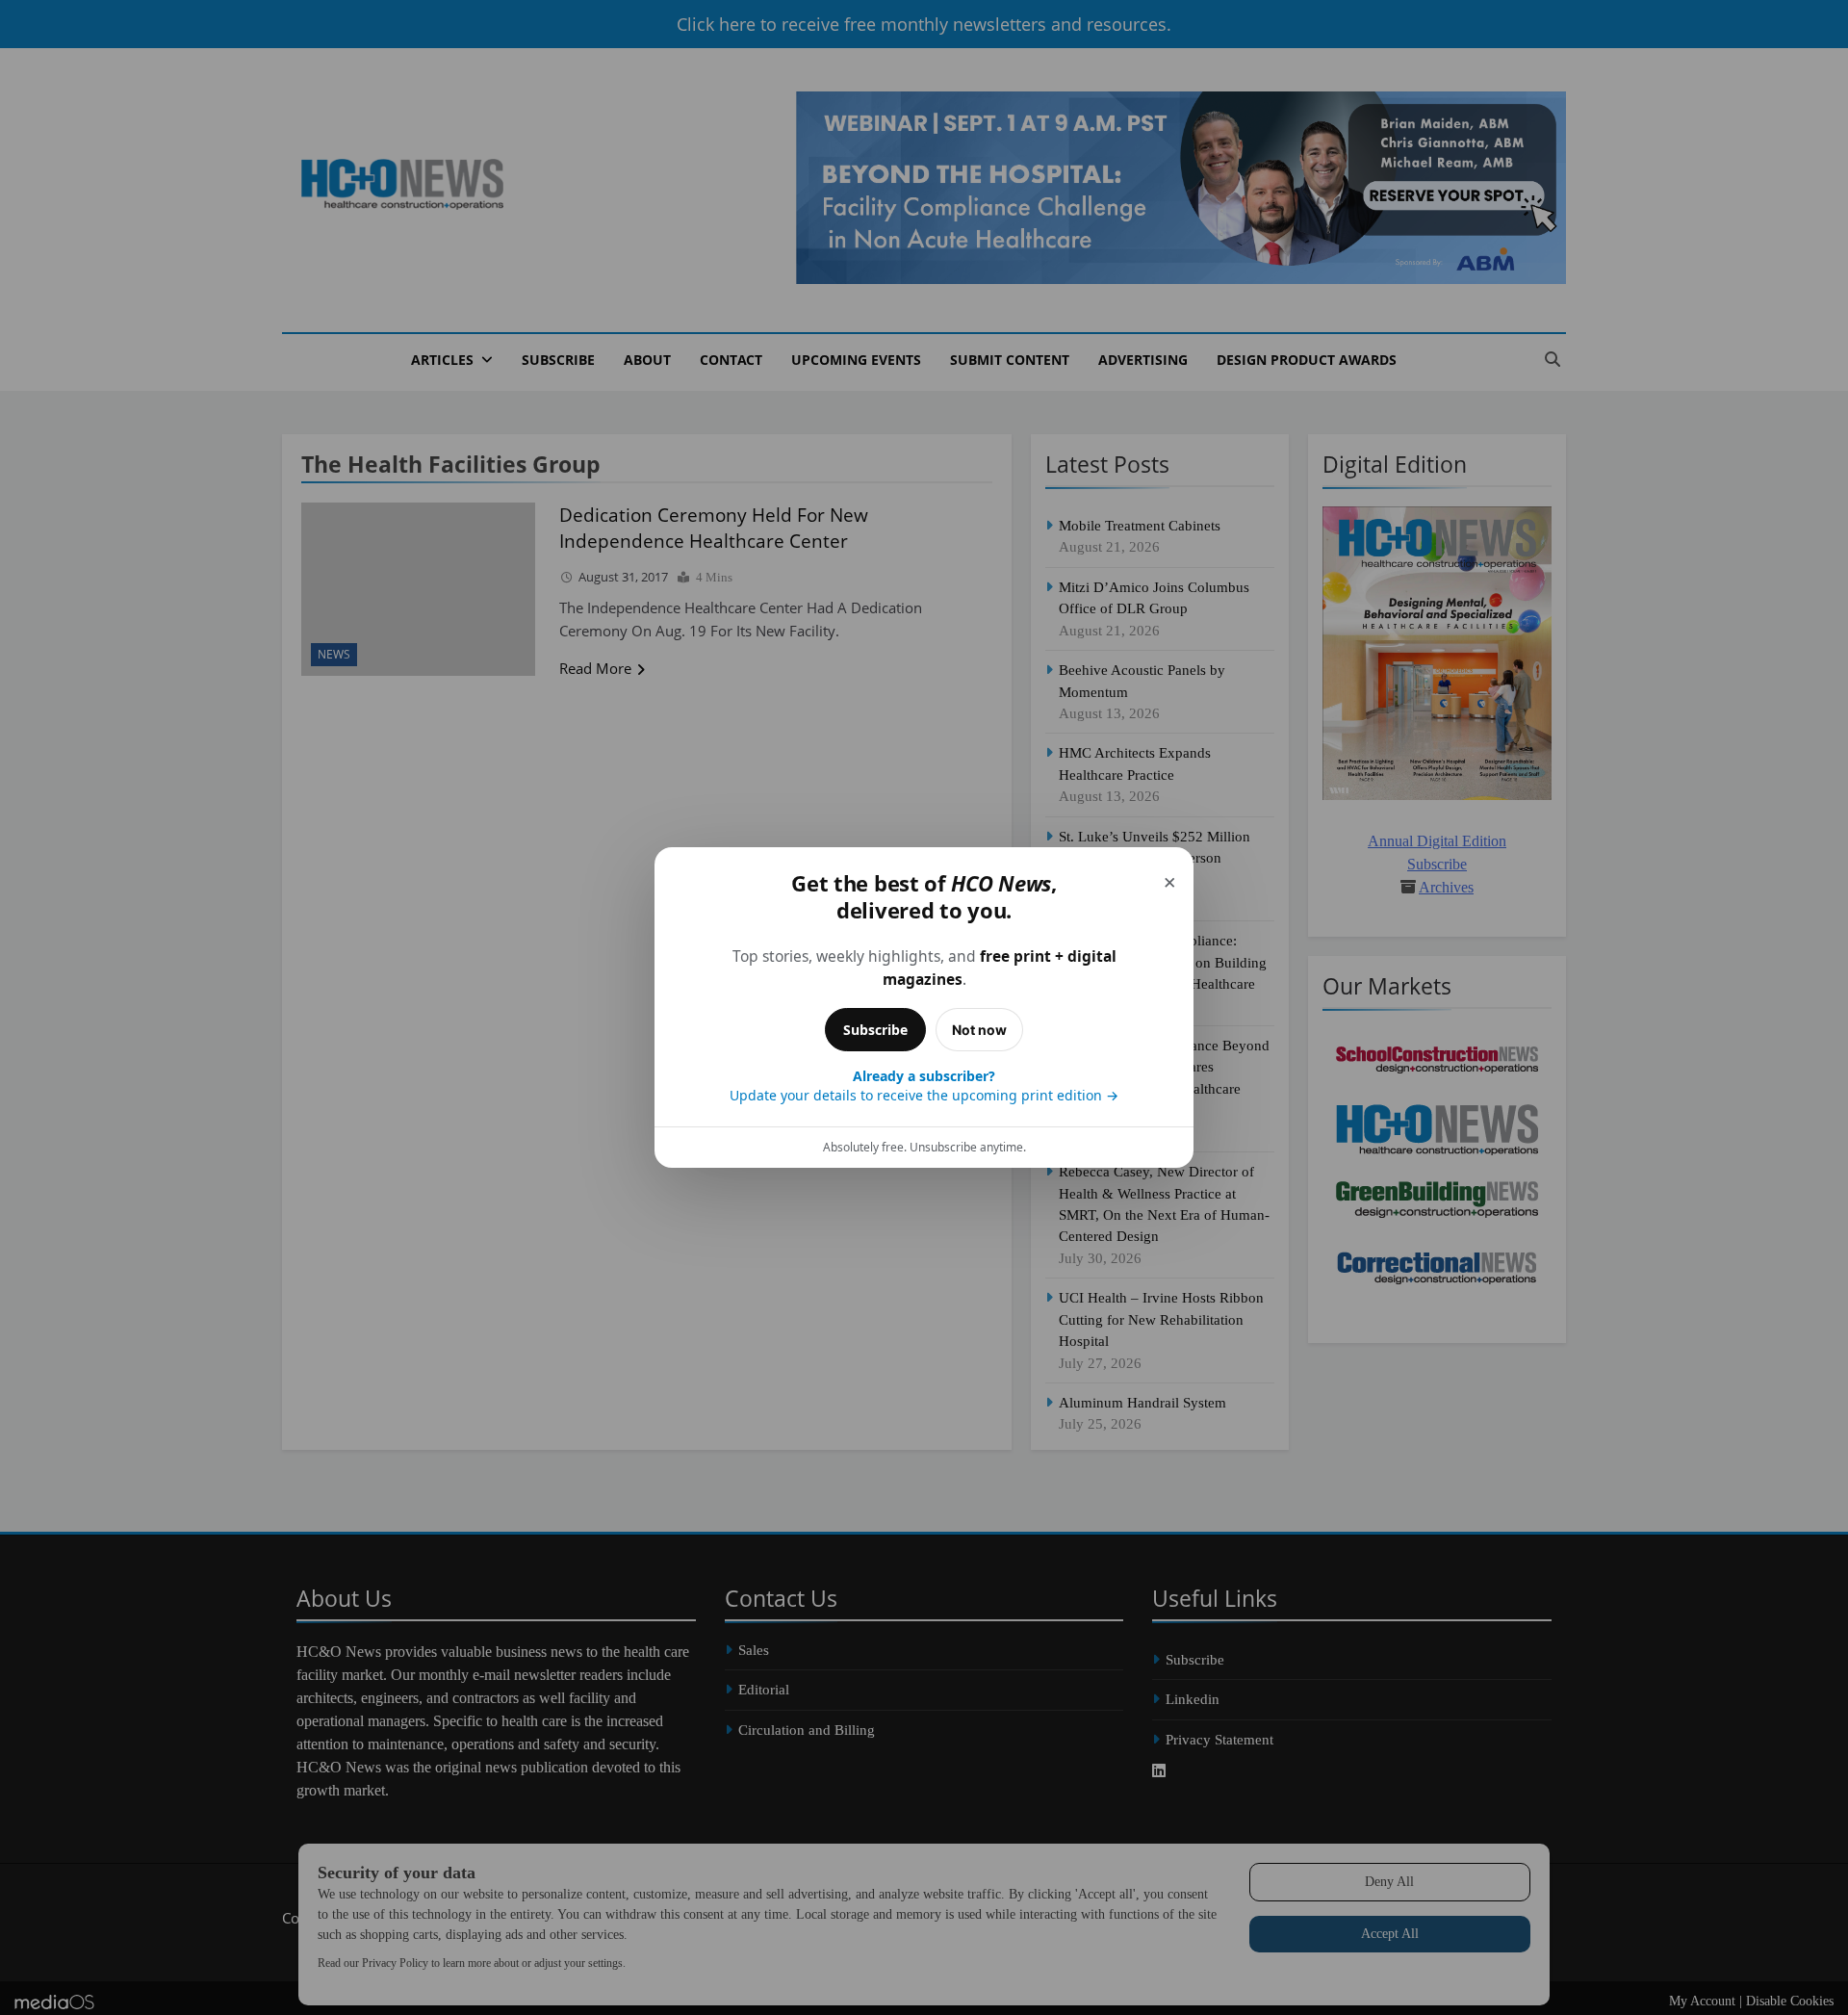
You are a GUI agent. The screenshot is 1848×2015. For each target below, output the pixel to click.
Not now (979, 1030)
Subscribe (875, 1030)
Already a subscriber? (924, 1085)
